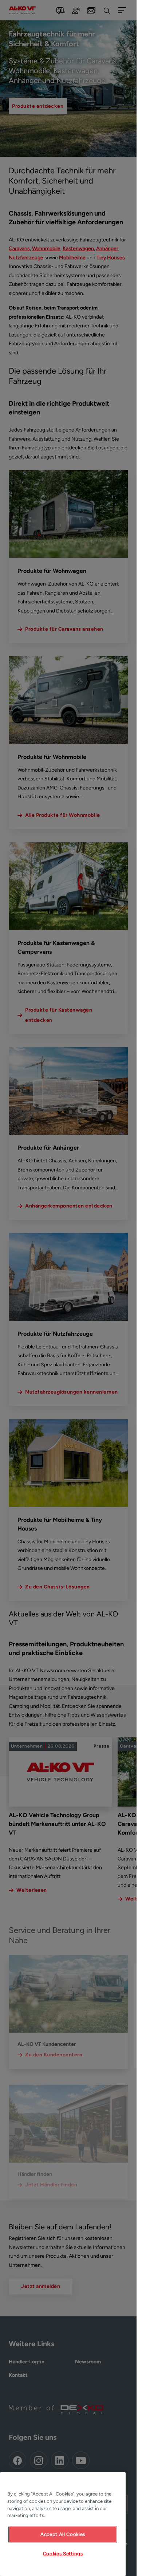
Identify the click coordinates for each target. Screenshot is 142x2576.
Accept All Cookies (63, 2534)
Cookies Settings (63, 2554)
